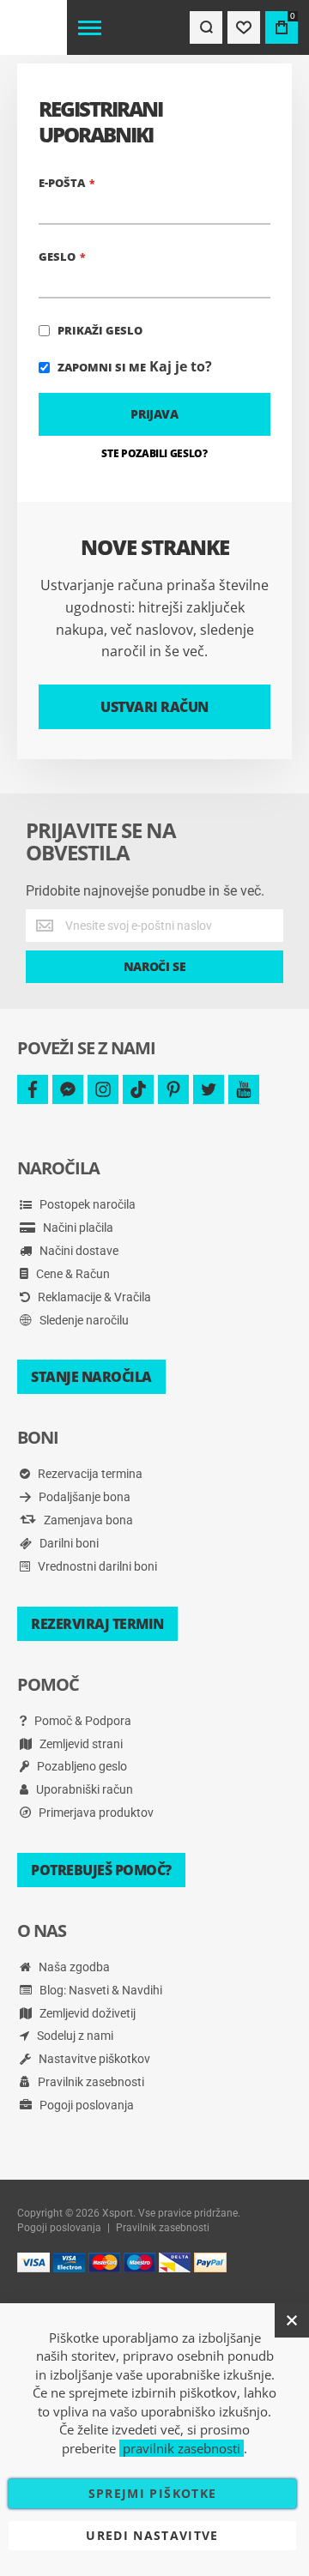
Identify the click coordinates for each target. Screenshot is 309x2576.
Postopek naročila (86, 1204)
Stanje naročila (91, 1377)
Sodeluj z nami (74, 2036)
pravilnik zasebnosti (182, 2448)
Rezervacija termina (89, 1474)
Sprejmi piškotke (153, 2493)
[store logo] (33, 27)
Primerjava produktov (95, 1813)
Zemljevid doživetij (86, 2013)
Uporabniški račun (83, 1789)
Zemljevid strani (80, 1744)
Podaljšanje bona (83, 1497)
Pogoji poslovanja (85, 2105)
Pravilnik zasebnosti (90, 2082)
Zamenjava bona (87, 1520)
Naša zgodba (73, 1967)
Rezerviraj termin (97, 1624)
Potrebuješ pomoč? (101, 1870)
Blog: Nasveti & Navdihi (100, 1990)
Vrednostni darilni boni (96, 1566)
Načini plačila (77, 1228)
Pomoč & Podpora (82, 1721)
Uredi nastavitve (152, 2535)
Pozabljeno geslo (81, 1766)
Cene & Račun (72, 1274)
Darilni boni (68, 1543)
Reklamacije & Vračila (93, 1297)
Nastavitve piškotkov (93, 2059)
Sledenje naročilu (83, 1320)
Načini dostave (78, 1251)
